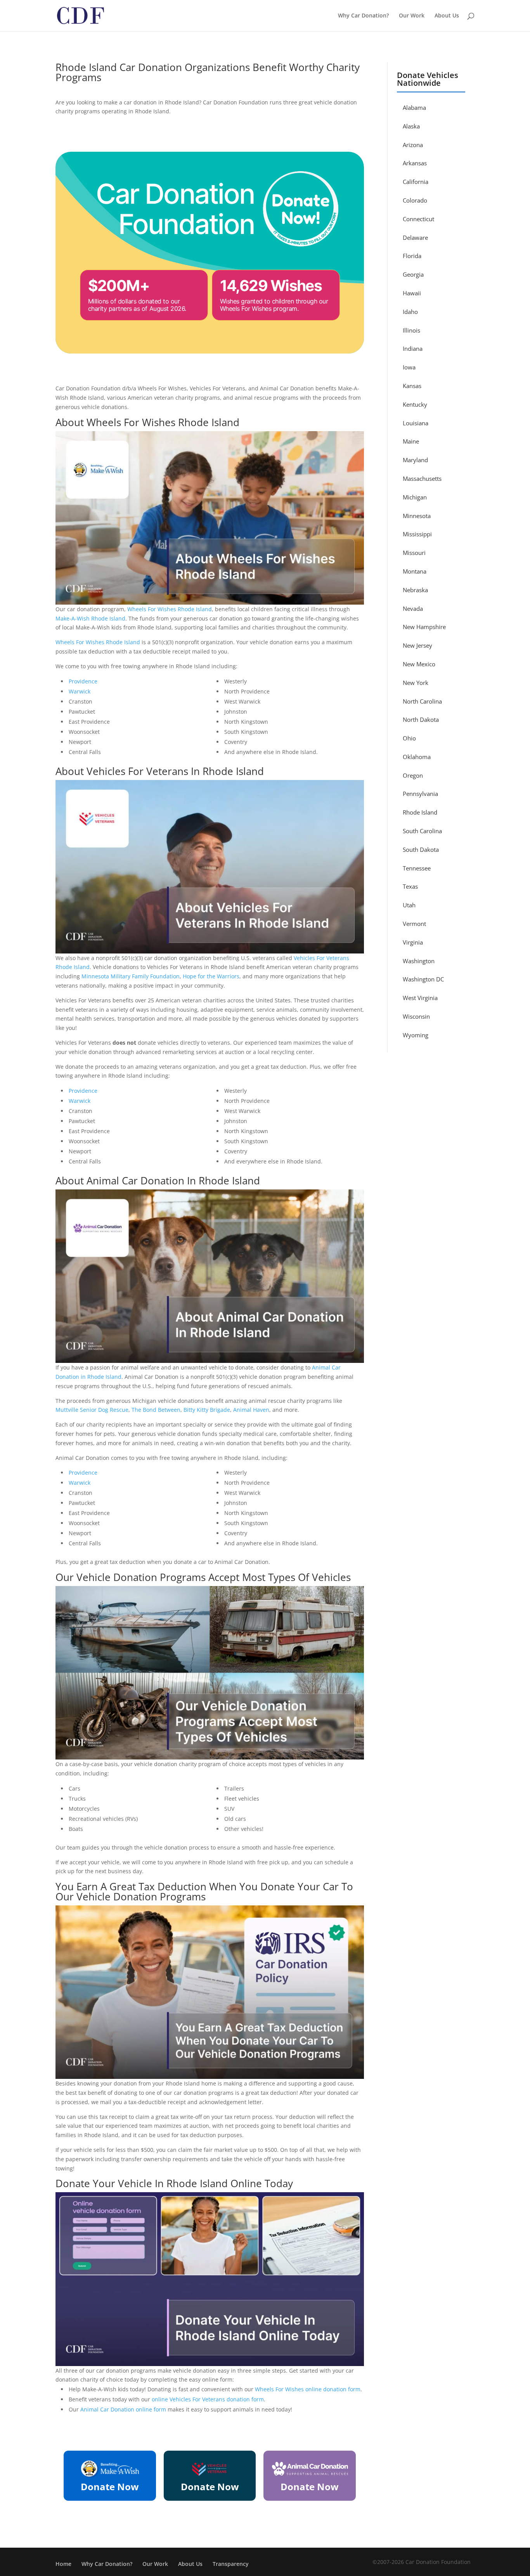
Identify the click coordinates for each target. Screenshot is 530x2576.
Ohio (409, 738)
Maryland (415, 460)
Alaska (411, 126)
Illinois (411, 330)
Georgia (413, 274)
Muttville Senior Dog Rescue (92, 1410)
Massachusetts (422, 478)
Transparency (231, 2564)
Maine (411, 441)
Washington (419, 961)
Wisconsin (416, 1016)
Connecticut (418, 219)
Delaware (415, 237)
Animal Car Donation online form (123, 2409)
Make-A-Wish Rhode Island (90, 618)
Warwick (80, 691)
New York (416, 683)
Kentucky (415, 404)
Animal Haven (251, 1410)
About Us (447, 16)
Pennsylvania (420, 794)
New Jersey (417, 645)
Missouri (414, 553)
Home (63, 2564)
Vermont (414, 924)
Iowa (409, 367)
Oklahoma (417, 757)
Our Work (412, 16)
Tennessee (417, 868)
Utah (409, 905)
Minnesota (417, 516)
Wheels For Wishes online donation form (308, 2389)
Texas (410, 886)
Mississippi (417, 534)
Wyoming (416, 1035)
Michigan (415, 497)
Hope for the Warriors (211, 976)
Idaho (410, 312)
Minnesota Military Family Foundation (131, 976)
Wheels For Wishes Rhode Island (170, 609)
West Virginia (420, 998)
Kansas (412, 386)
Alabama (414, 107)
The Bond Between (156, 1410)
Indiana (413, 348)
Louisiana (416, 423)
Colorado (415, 200)
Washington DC (423, 979)
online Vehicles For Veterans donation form (208, 2399)
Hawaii (412, 293)
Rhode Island (420, 812)
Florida (412, 256)
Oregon (413, 775)
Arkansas (415, 163)
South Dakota (421, 849)
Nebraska (415, 590)
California (416, 182)
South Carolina (422, 831)
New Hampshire (424, 627)
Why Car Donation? (363, 16)
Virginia (413, 942)
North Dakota (421, 719)
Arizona (413, 145)
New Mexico (419, 664)
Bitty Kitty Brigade (207, 1410)
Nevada (413, 608)
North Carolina (422, 701)
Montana (415, 571)
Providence (83, 681)
